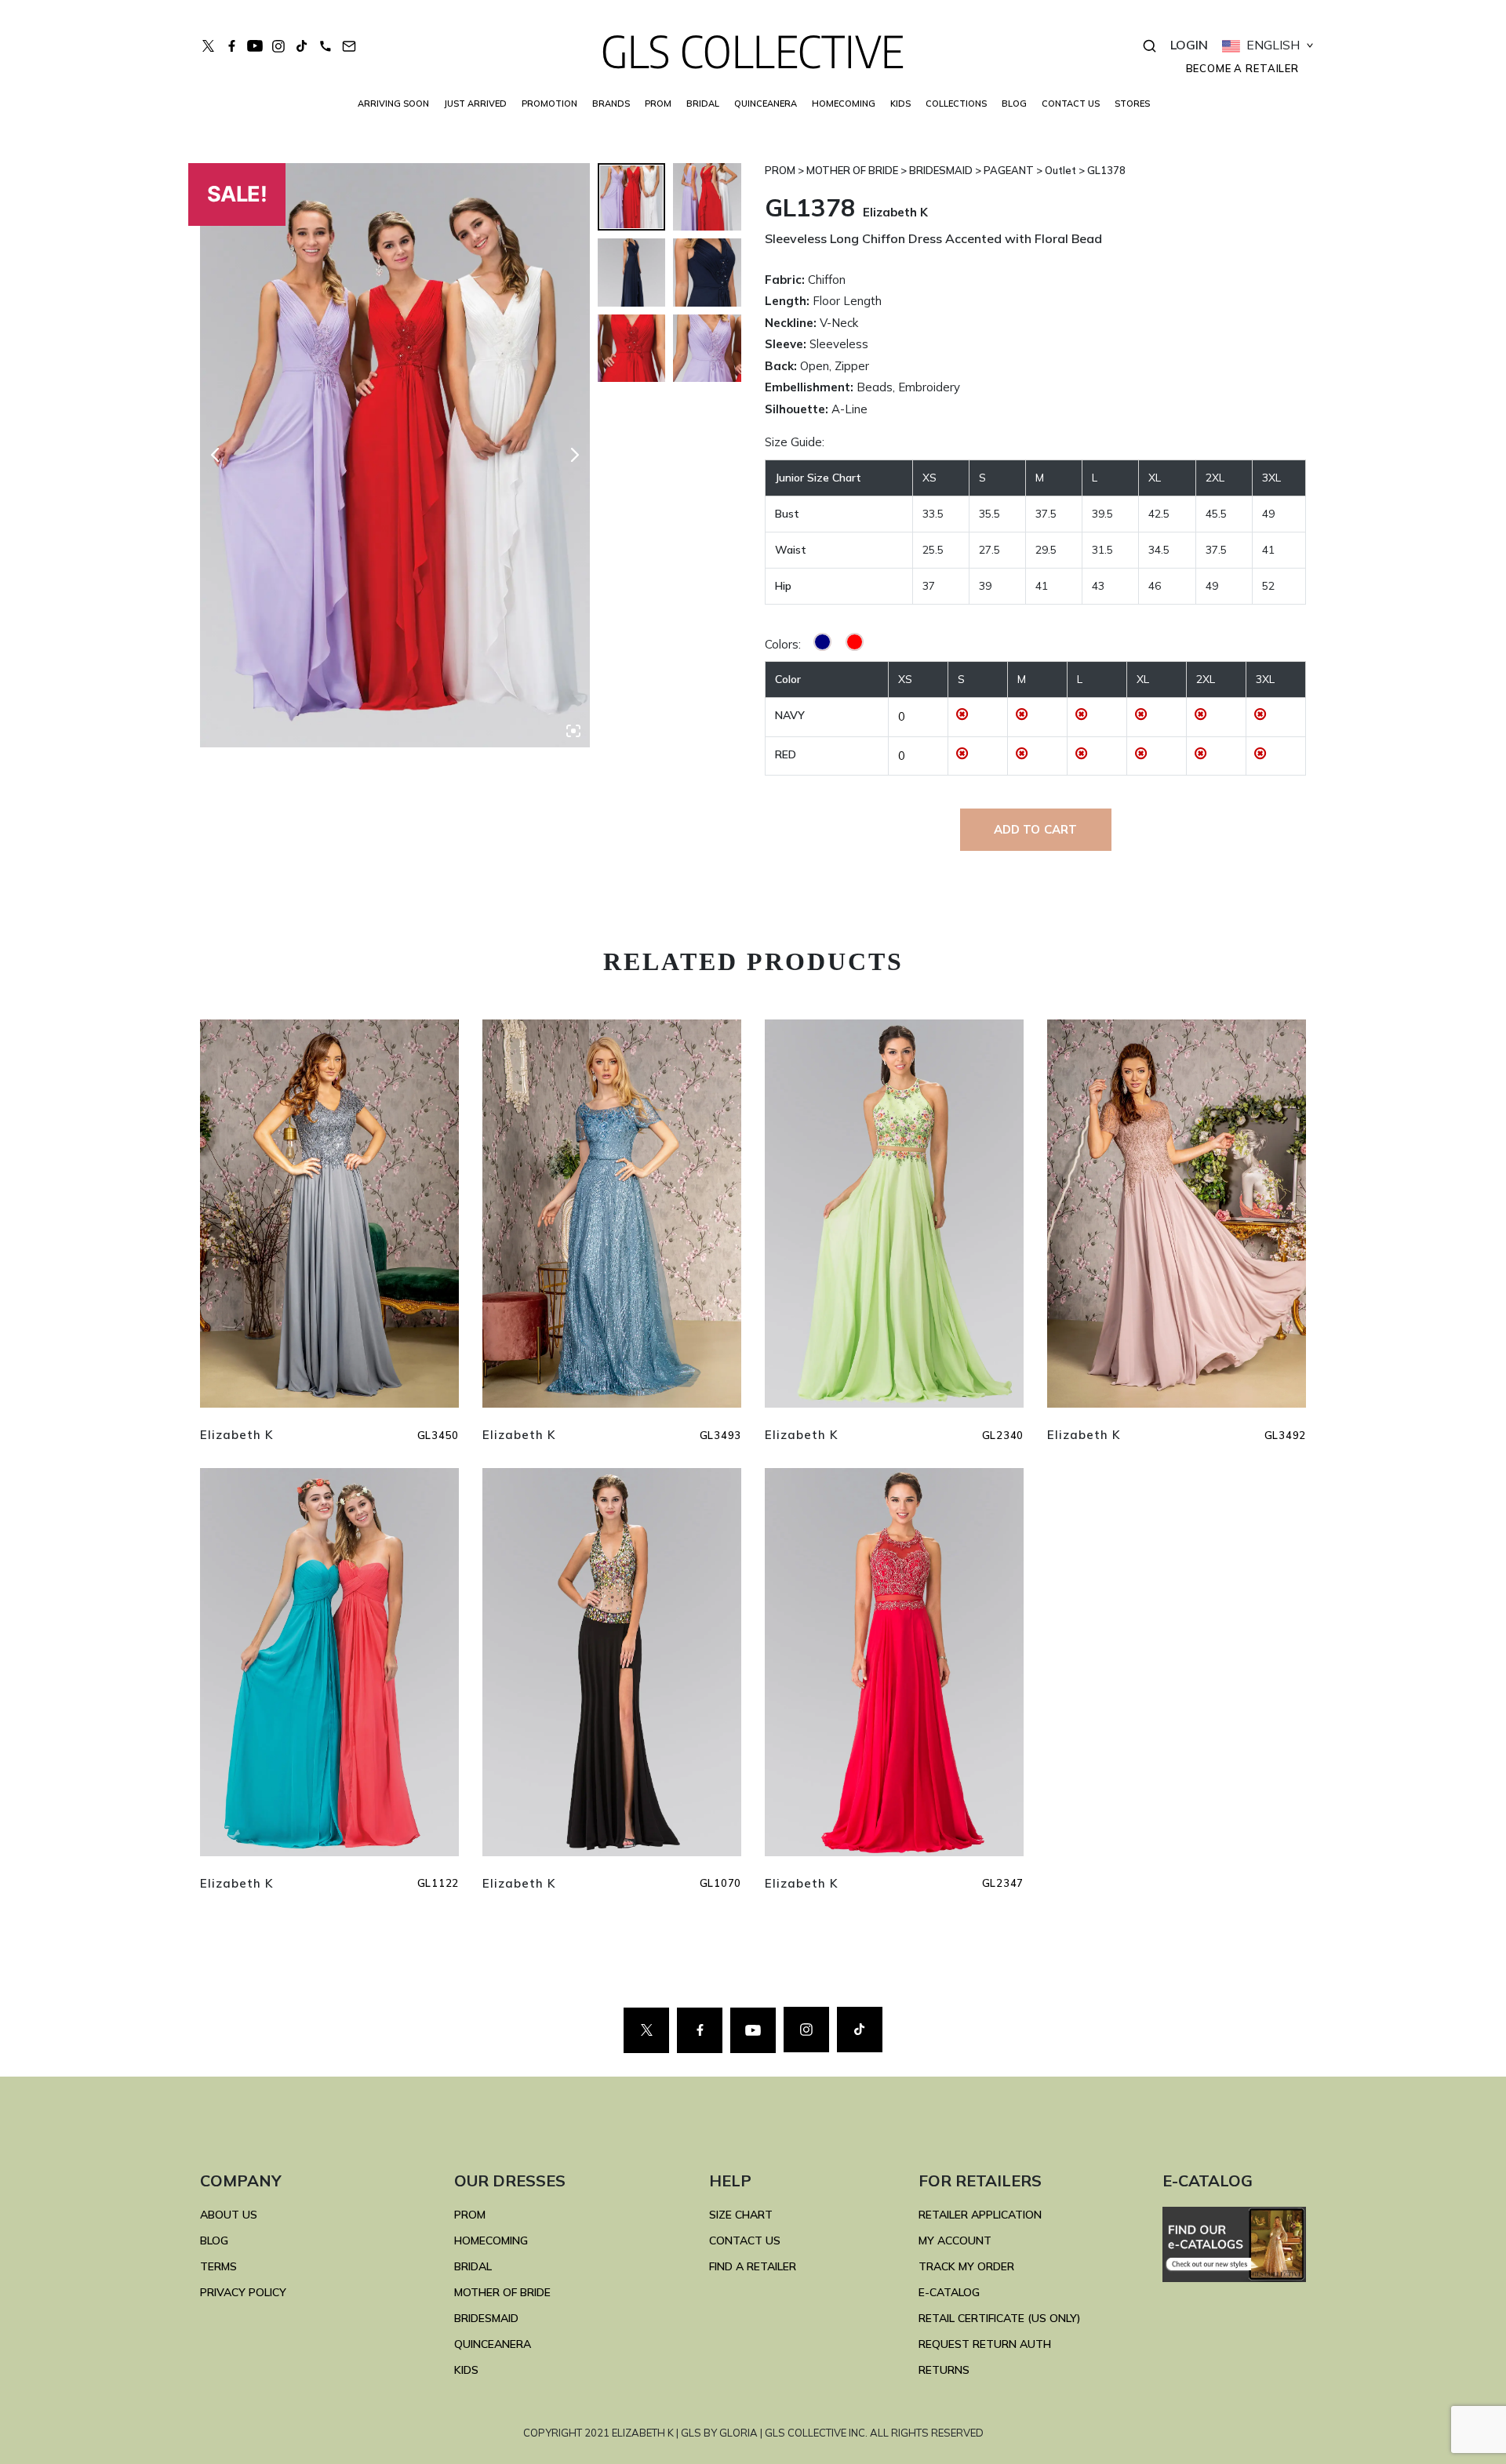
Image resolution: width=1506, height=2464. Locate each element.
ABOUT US (229, 2215)
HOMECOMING (844, 104)
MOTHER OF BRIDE (502, 2292)
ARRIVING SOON (393, 104)
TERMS (218, 2266)
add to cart (1036, 829)
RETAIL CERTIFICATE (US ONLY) (1000, 2318)
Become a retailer (1242, 68)
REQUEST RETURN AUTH (985, 2344)
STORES (1132, 104)
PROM (658, 104)
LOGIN (1189, 45)
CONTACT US (1071, 104)
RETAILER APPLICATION (980, 2215)
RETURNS (944, 2370)
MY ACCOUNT (955, 2240)
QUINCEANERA (766, 104)
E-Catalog (949, 2292)
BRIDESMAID (486, 2318)
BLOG (1014, 104)
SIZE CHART (741, 2215)
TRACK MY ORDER (966, 2266)
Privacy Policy (243, 2292)
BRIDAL (473, 2266)
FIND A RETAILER (753, 2266)
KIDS (900, 104)
